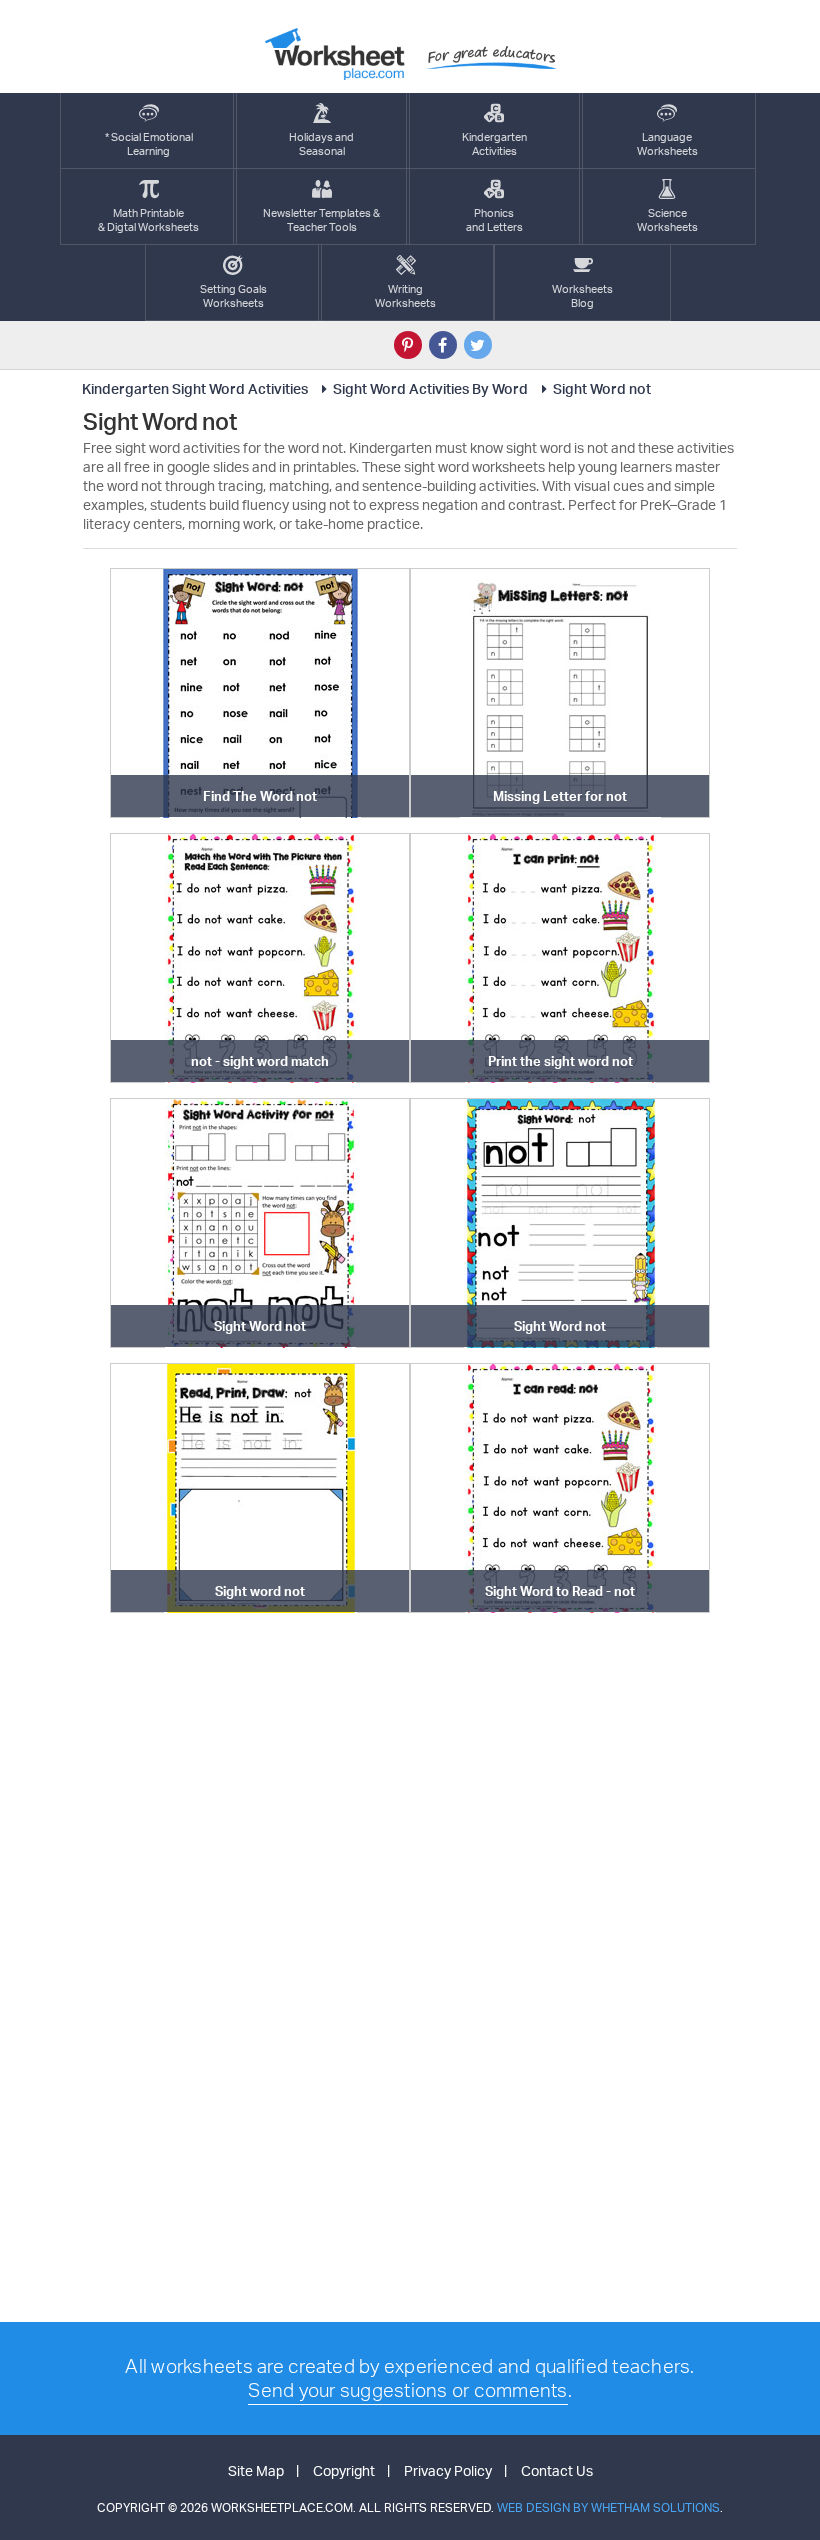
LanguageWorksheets (667, 144)
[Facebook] (443, 345)
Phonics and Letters (494, 220)
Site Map (256, 2470)
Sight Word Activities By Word (430, 388)
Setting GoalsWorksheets (233, 296)
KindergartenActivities (494, 144)
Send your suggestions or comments (407, 2390)
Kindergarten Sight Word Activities (195, 388)
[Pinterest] (408, 345)
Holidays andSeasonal (321, 144)
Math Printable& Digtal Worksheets (148, 220)
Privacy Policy (448, 2470)
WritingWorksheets (405, 296)
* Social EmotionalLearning (149, 144)
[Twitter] (478, 345)
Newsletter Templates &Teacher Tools (321, 220)
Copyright (344, 2470)
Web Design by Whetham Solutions (608, 2507)
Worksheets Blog (582, 296)
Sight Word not (602, 388)
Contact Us (557, 2470)
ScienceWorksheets (667, 220)
